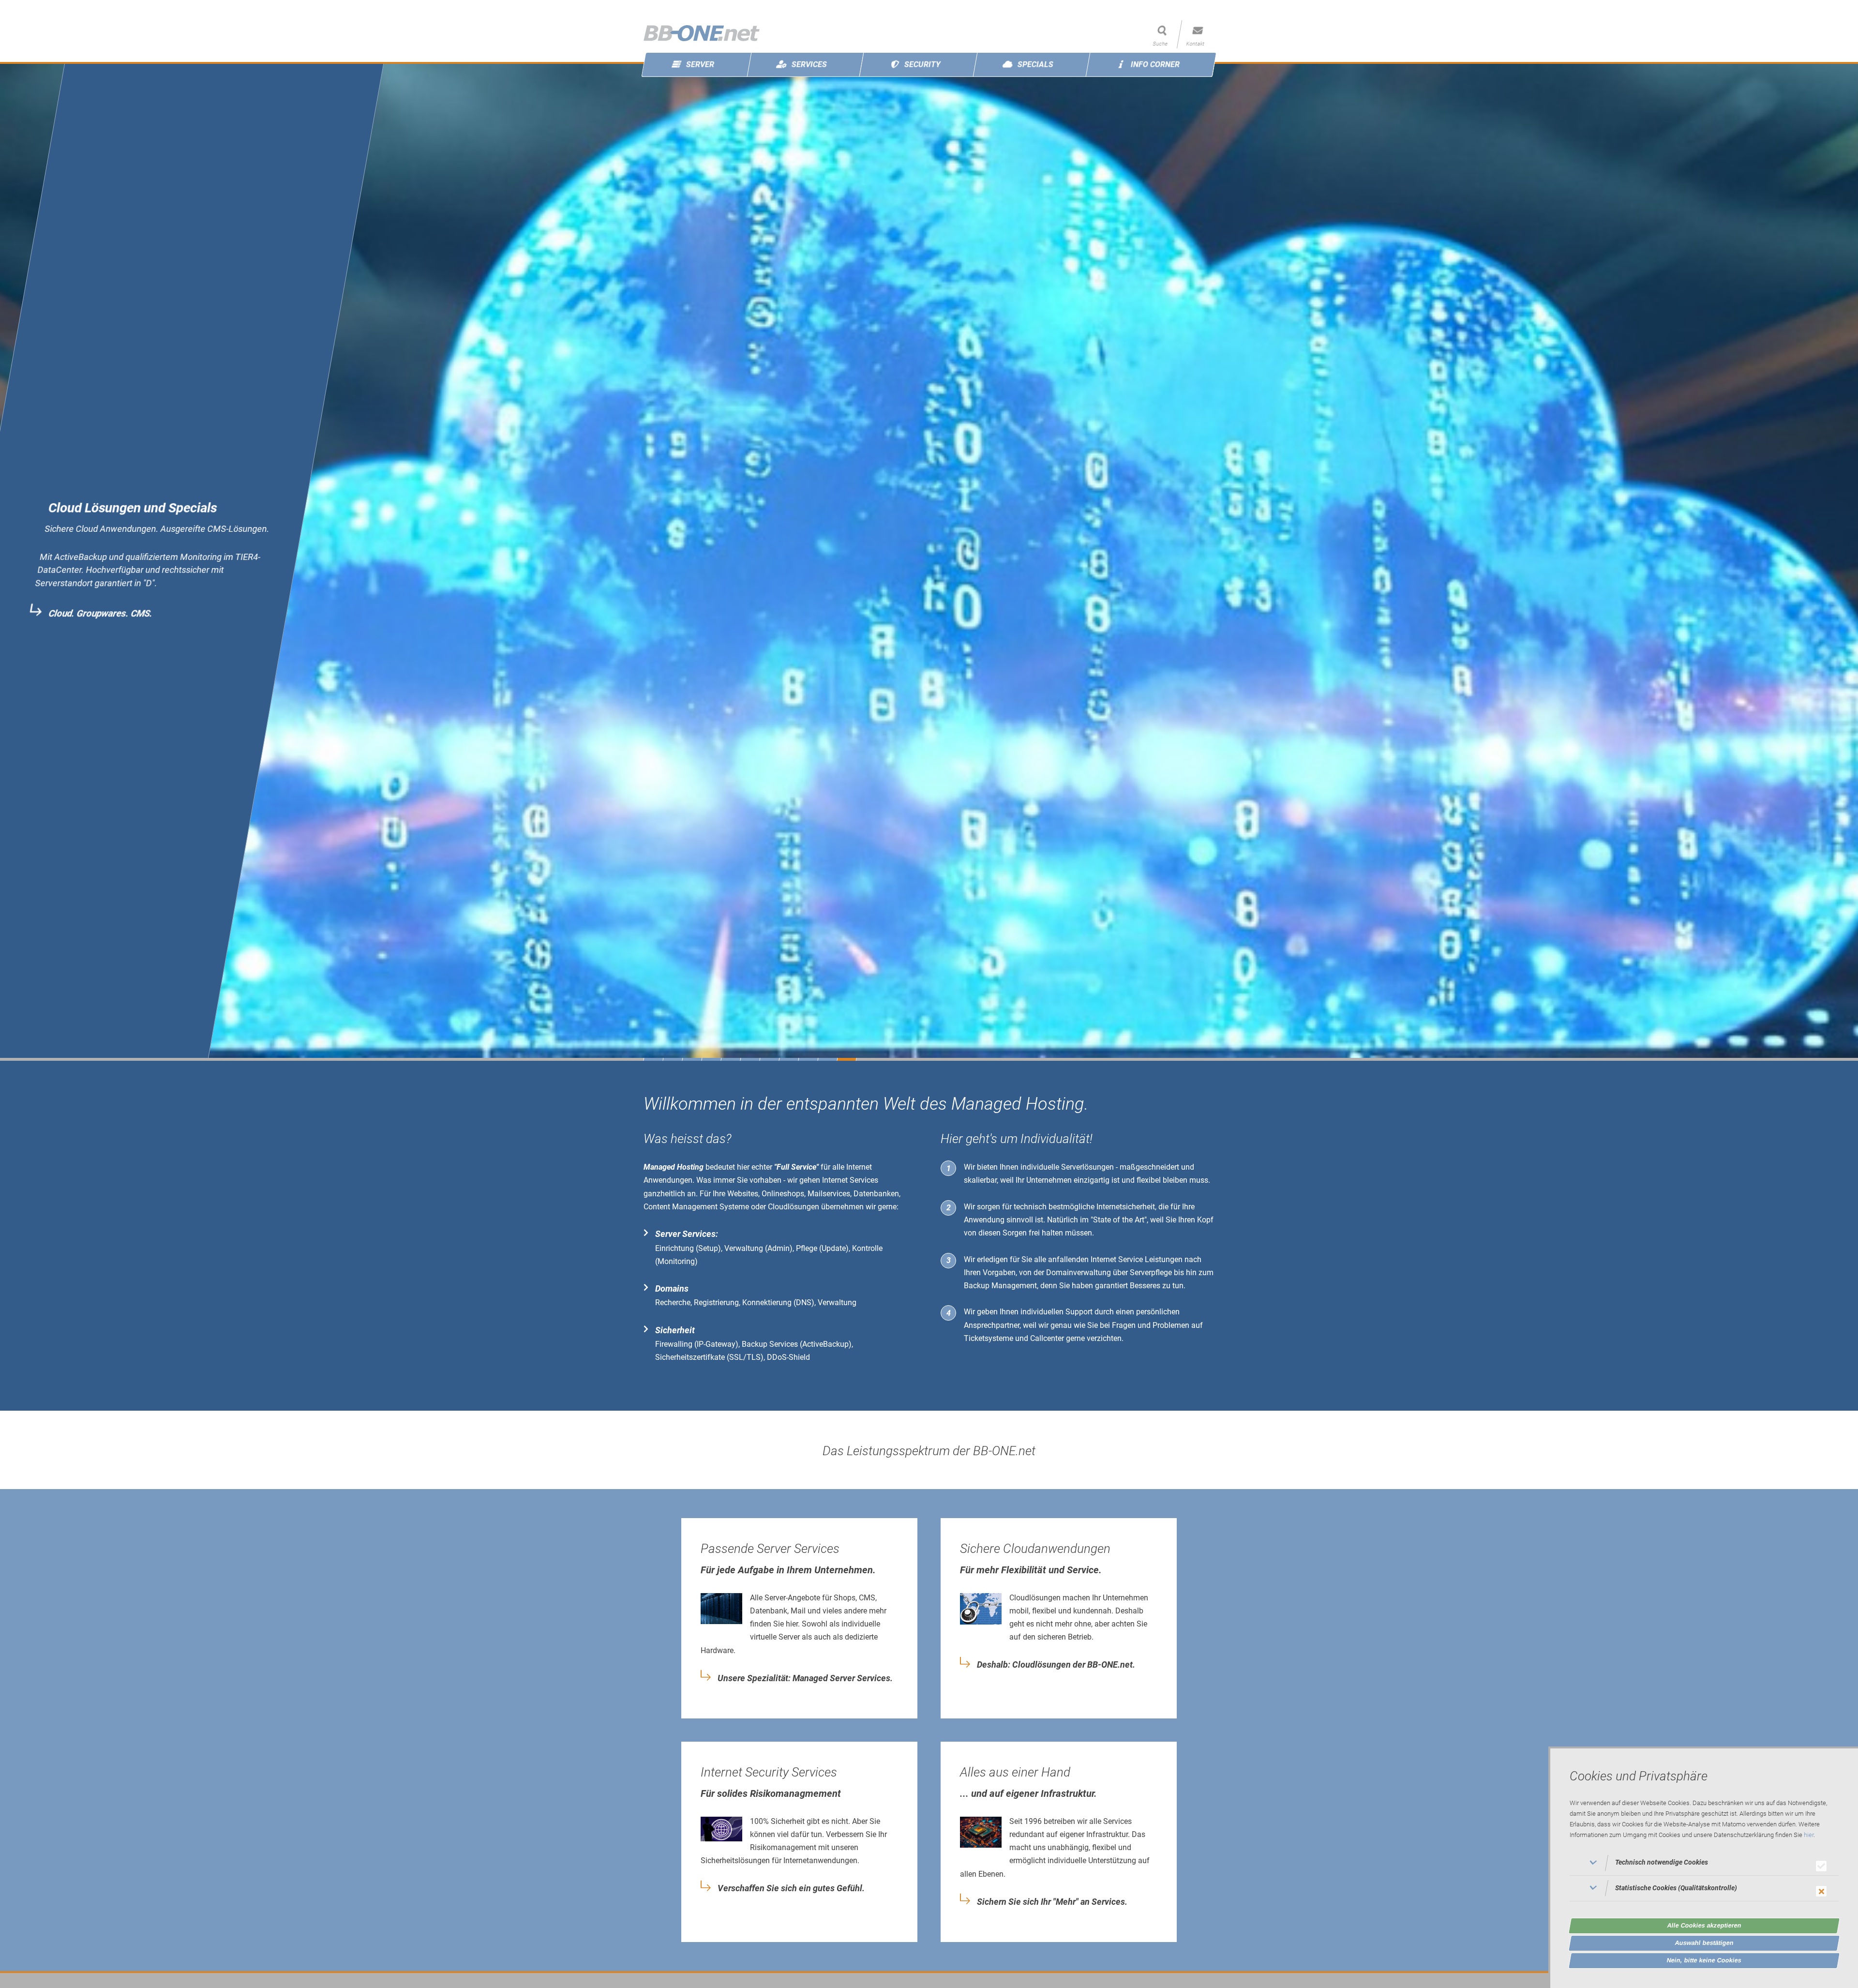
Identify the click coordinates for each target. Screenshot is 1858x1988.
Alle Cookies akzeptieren (1704, 1925)
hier (1809, 1835)
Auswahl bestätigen (1704, 1943)
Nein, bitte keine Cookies (1704, 1960)
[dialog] (1703, 1867)
